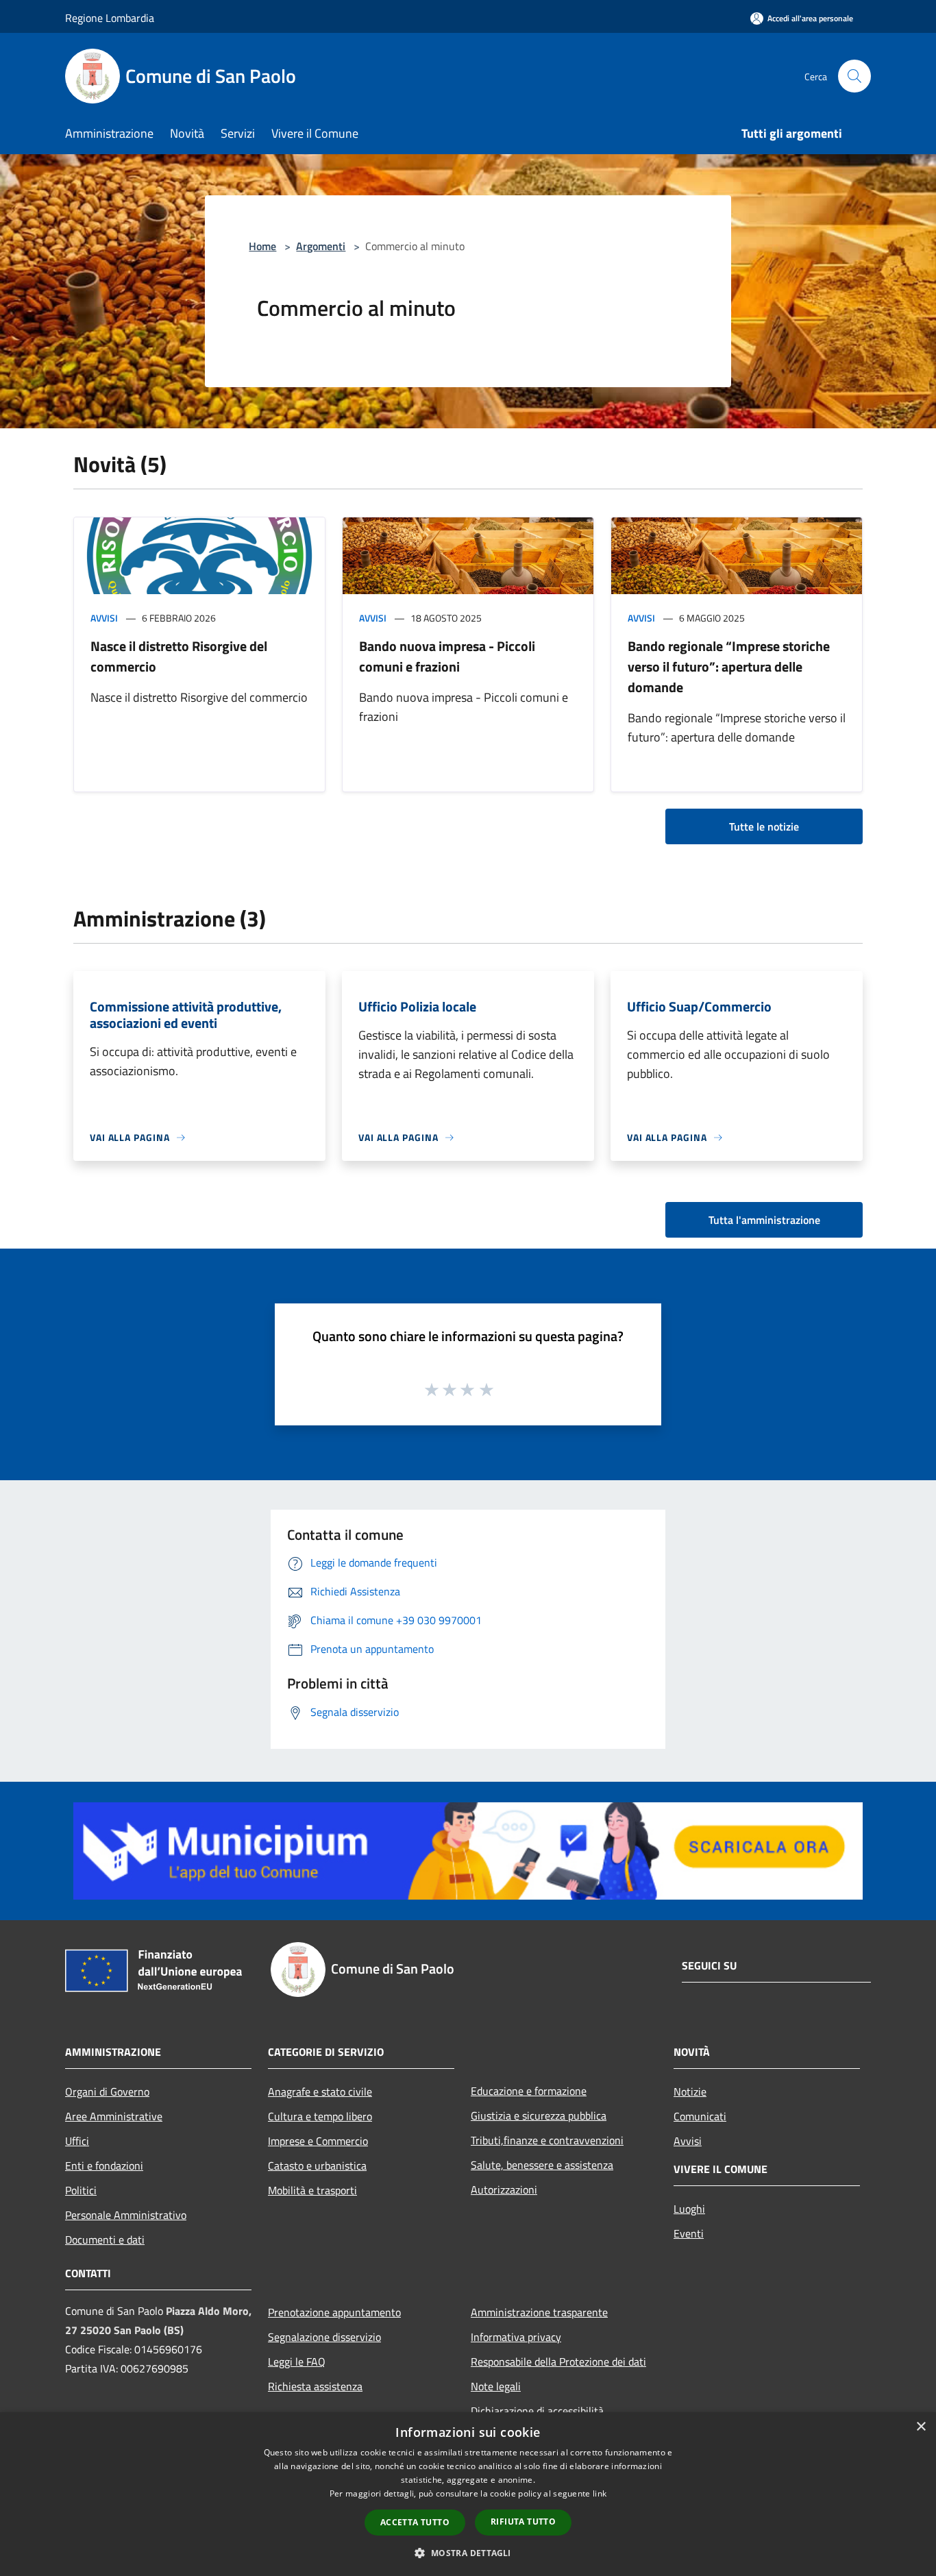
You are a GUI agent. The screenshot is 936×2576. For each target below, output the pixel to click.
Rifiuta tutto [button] (523, 2522)
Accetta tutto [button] (415, 2522)
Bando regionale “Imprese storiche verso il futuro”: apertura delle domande (729, 666)
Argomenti (321, 246)
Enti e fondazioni (104, 2166)
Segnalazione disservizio (324, 2337)
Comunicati (700, 2116)
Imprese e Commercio (318, 2141)
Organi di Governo (107, 2092)
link (600, 2493)
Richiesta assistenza (315, 2386)
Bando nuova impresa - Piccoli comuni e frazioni (447, 656)
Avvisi (104, 618)
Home (262, 246)
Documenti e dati (105, 2240)
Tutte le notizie (764, 826)
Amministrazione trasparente (539, 2312)
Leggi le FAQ (297, 2362)
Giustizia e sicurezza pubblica (539, 2115)
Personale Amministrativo (126, 2215)
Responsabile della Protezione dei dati (558, 2362)
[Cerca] (854, 76)
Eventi (689, 2233)
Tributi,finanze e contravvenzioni (547, 2140)
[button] (468, 2553)
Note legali (496, 2386)
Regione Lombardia (110, 18)
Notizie (690, 2092)
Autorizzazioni (504, 2189)
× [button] (921, 2427)
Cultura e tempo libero (320, 2116)
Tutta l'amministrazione (764, 1220)
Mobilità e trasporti (312, 2190)
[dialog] (468, 2494)
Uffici (77, 2141)
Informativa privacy (516, 2337)
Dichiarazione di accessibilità (537, 2411)
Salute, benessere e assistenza (542, 2165)
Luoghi (689, 2209)
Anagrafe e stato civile (320, 2092)
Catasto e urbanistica (317, 2166)
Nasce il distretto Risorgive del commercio (179, 656)
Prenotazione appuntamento (334, 2312)
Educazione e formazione (529, 2091)
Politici (81, 2190)
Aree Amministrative (114, 2116)
